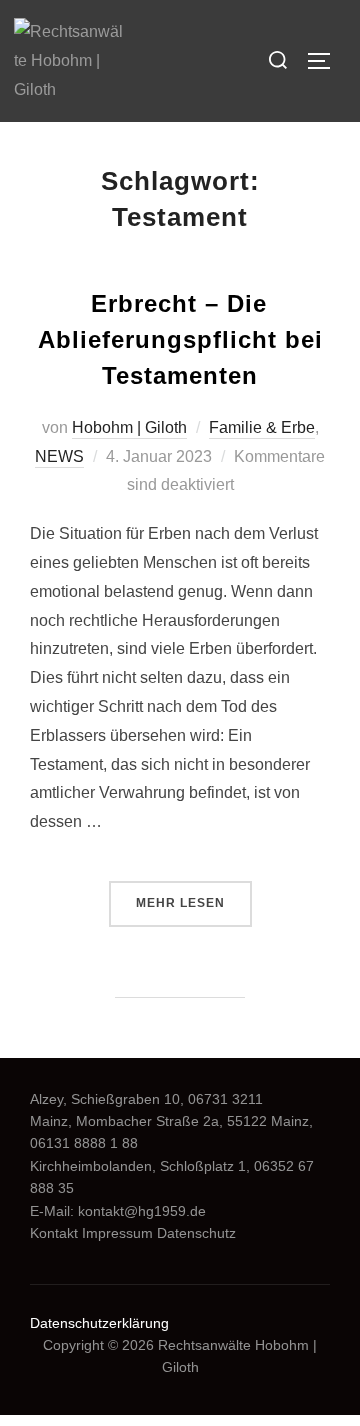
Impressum (117, 1233)
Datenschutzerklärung (99, 1323)
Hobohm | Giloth (129, 427)
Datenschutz (196, 1233)
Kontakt (54, 1233)
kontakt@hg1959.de (142, 1211)
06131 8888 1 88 (84, 1143)
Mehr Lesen (194, 903)
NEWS (59, 456)
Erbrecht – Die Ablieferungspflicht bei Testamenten (180, 339)
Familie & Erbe (262, 427)
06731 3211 (225, 1099)
